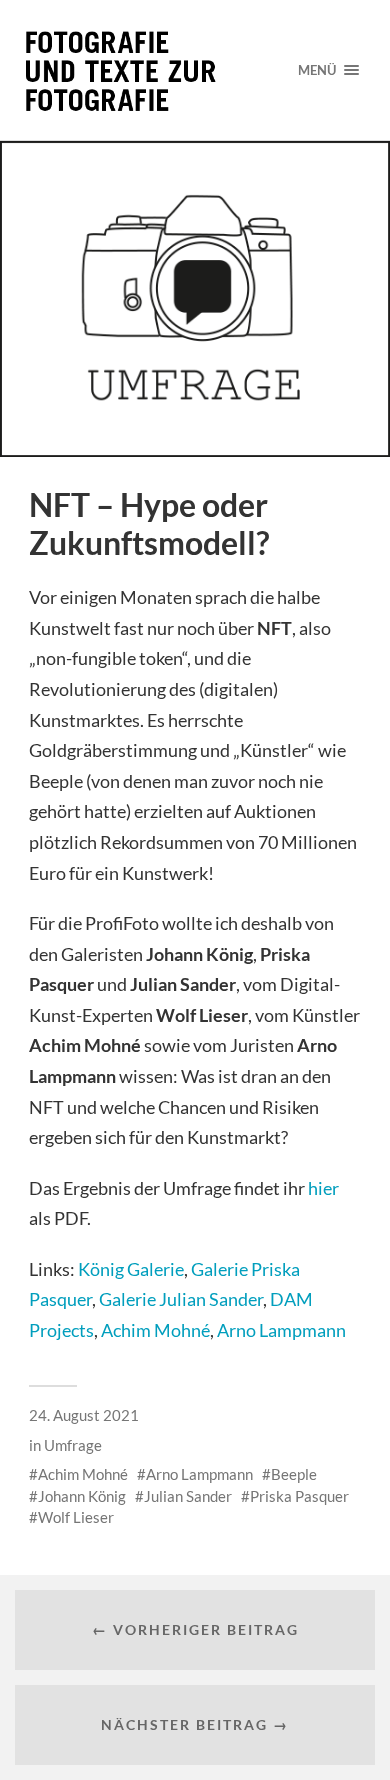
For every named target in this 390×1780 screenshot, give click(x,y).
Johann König (82, 1496)
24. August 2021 (84, 1415)
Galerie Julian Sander (181, 1299)
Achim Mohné (155, 1330)
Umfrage (73, 1445)
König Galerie (131, 1269)
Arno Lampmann (281, 1330)
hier (323, 1188)
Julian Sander (188, 1496)
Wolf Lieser (76, 1517)
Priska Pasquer (299, 1496)
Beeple (294, 1474)
